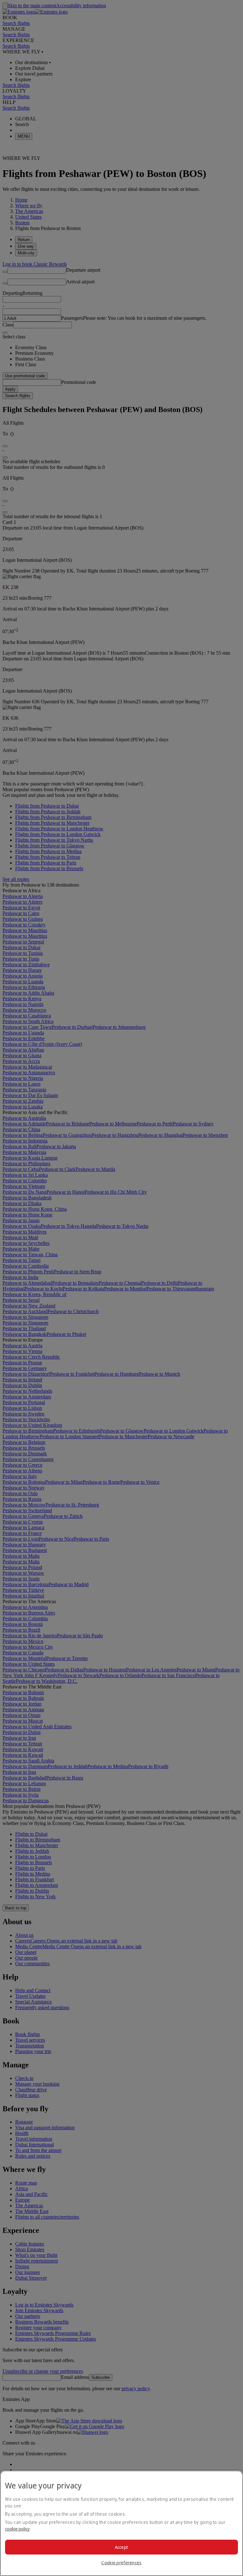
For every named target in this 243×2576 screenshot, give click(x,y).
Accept (122, 2547)
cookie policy (17, 2529)
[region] (121, 2523)
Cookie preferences (121, 2563)
